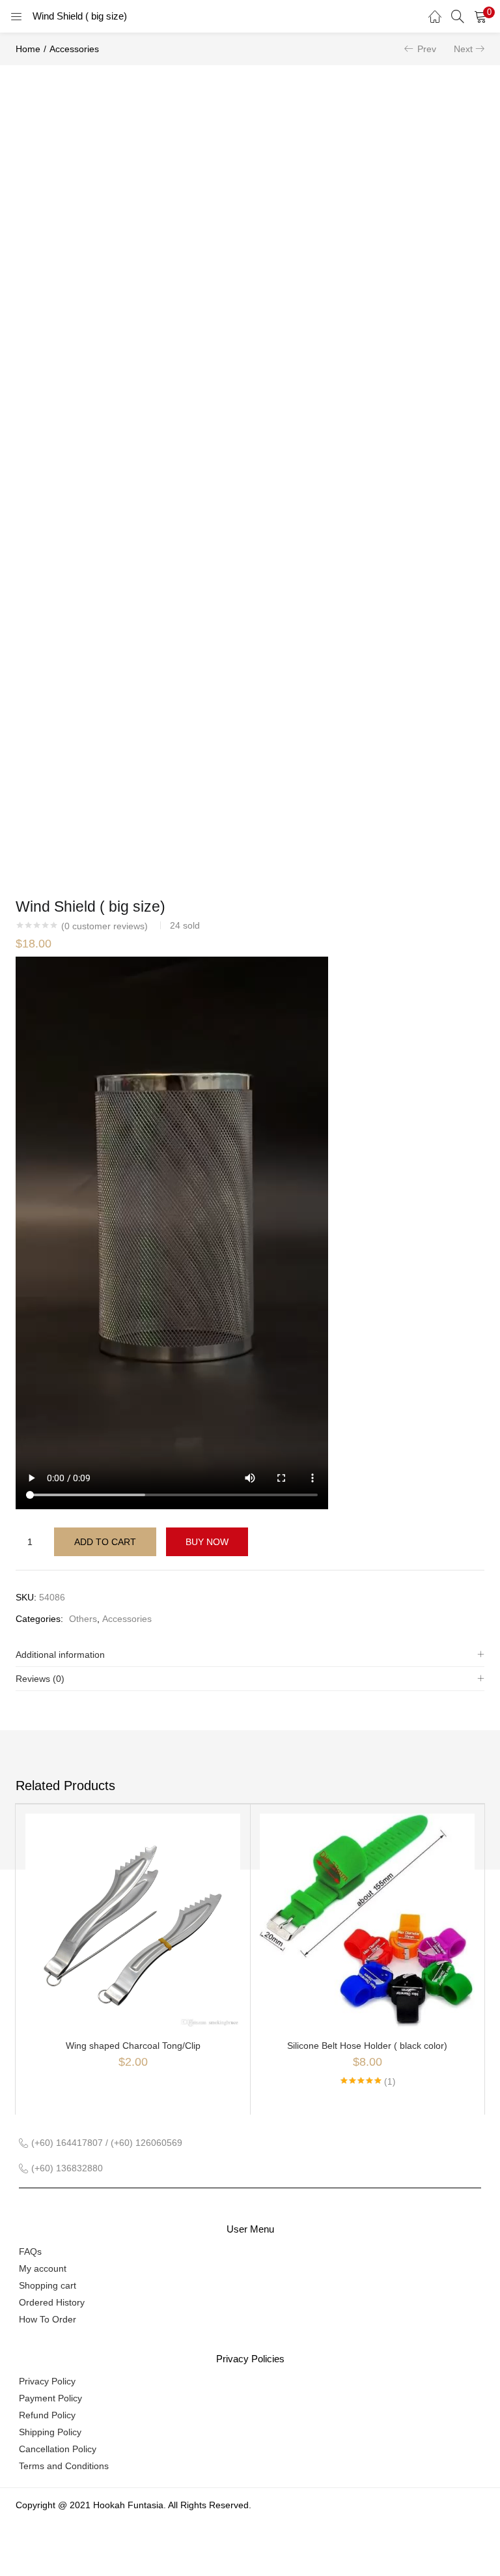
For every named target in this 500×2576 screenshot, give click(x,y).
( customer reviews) (104, 926)
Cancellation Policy (58, 2449)
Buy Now (207, 1542)
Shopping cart (48, 2285)
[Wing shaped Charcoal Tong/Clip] (133, 1920)
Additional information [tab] (60, 1655)
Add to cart (105, 1542)
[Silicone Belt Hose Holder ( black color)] (367, 1920)
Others (83, 1619)
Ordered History (52, 2302)
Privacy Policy (47, 2381)
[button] (480, 16)
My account (43, 2268)
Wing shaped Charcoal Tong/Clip (133, 2046)
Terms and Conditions (64, 2466)
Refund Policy (47, 2415)
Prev (427, 49)
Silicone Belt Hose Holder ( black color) (367, 2046)
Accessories (74, 49)
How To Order (48, 2319)
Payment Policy (50, 2398)
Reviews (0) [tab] (40, 1679)
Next (463, 49)
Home (28, 49)
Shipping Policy (50, 2432)
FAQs (30, 2251)
